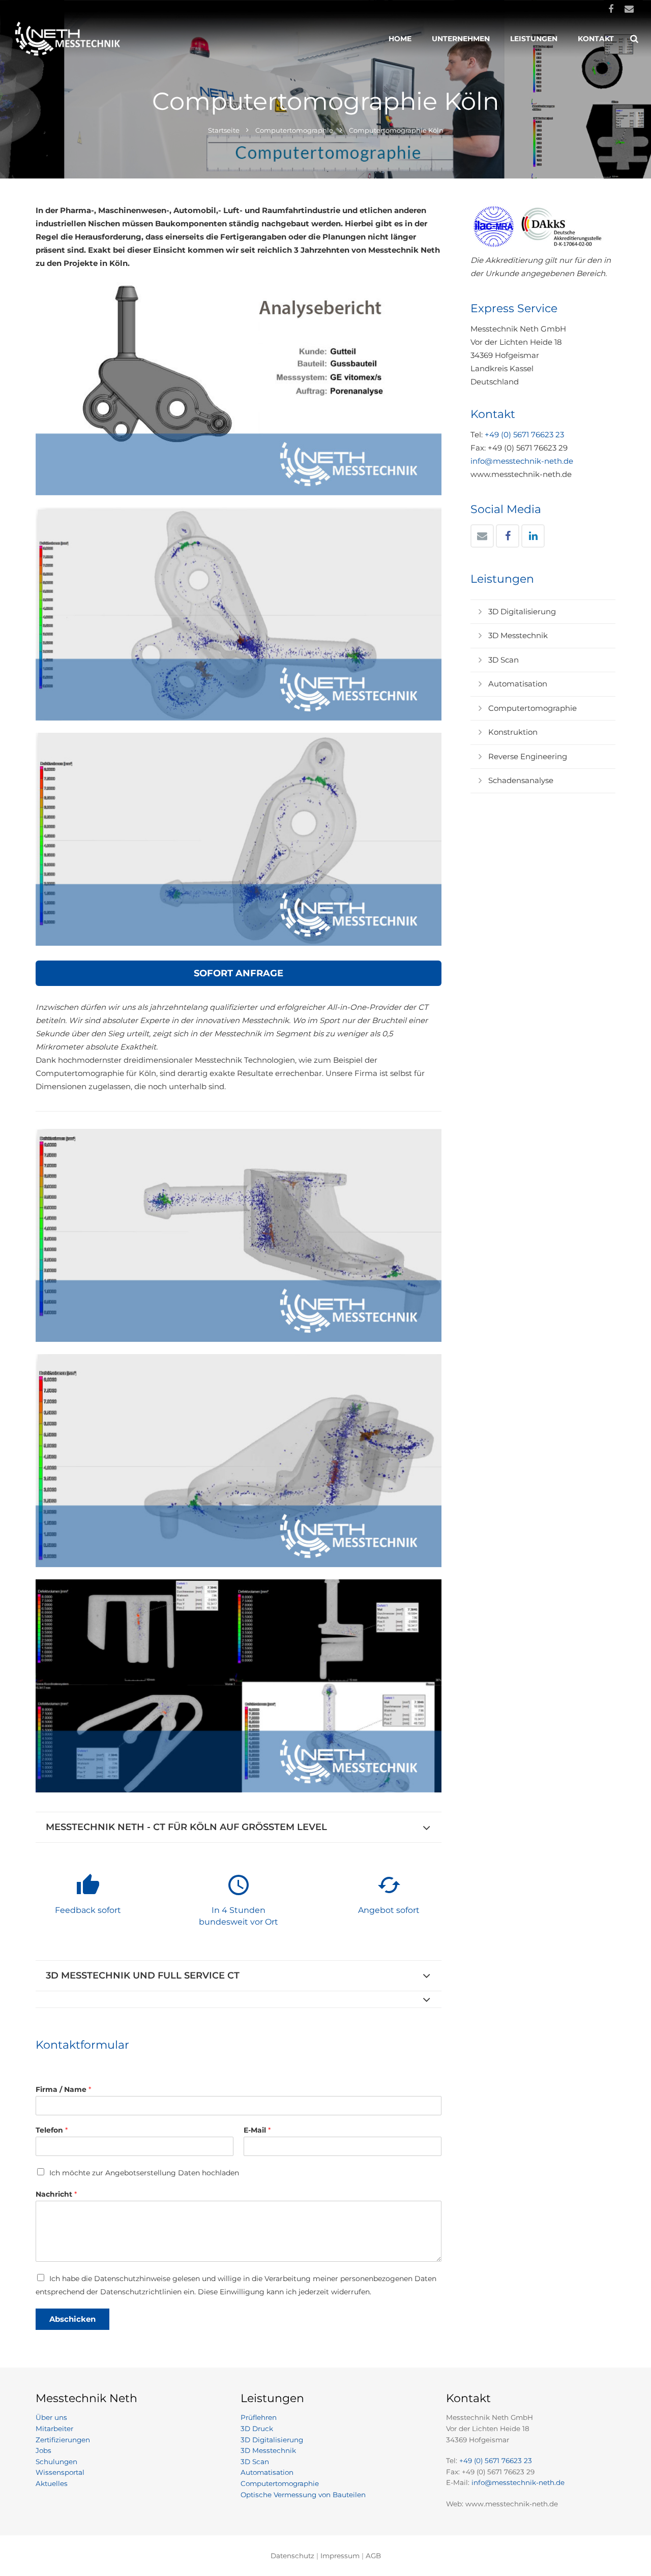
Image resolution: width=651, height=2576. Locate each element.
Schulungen (56, 2462)
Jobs (43, 2450)
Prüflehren (259, 2417)
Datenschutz (292, 2556)
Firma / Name (63, 2089)
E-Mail (257, 2130)
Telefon (52, 2130)
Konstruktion (513, 732)
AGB (373, 2556)
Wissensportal (60, 2472)
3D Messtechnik (518, 635)
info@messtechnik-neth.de (522, 461)
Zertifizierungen (63, 2440)
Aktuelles (52, 2483)
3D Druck (257, 2429)
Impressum (340, 2556)
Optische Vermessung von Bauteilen (303, 2495)
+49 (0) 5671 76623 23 (524, 435)
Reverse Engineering (528, 756)
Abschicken (72, 2319)
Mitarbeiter (54, 2429)
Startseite (224, 130)
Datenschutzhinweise (132, 2279)
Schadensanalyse (521, 780)
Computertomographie (294, 130)
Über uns (51, 2417)
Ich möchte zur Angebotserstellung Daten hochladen (144, 2173)
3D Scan (504, 660)
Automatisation (518, 684)
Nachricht (56, 2194)
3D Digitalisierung (522, 611)
